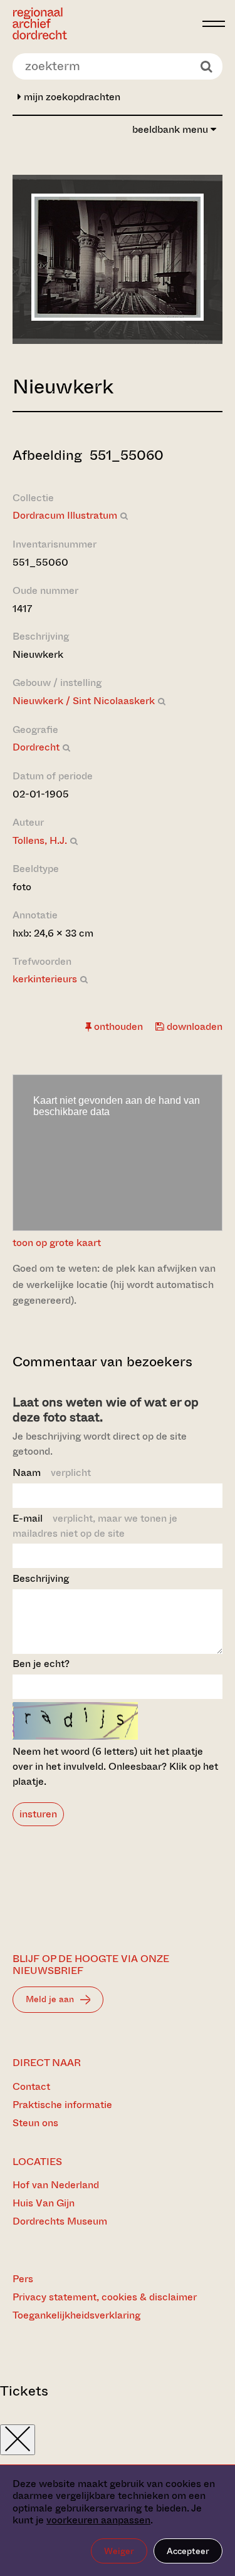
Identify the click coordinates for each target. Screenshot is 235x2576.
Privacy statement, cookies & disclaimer (105, 2297)
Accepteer (188, 2551)
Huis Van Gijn (44, 2203)
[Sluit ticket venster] (18, 2440)
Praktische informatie (62, 2105)
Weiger (119, 2551)
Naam (52, 1472)
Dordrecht (36, 747)
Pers (23, 2279)
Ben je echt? (41, 1664)
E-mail (95, 1526)
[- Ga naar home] (104, 23)
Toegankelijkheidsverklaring (76, 2315)
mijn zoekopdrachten (71, 97)
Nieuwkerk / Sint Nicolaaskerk (84, 701)
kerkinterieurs (45, 979)
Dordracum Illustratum (65, 515)
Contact (31, 2086)
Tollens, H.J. (40, 840)
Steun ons (35, 2123)
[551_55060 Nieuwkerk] (118, 317)
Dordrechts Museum (60, 2221)
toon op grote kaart (57, 1243)
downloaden (193, 1026)
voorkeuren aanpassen (98, 2520)
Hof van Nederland (56, 2185)
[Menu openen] (214, 24)
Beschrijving (41, 1578)
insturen (38, 1814)
